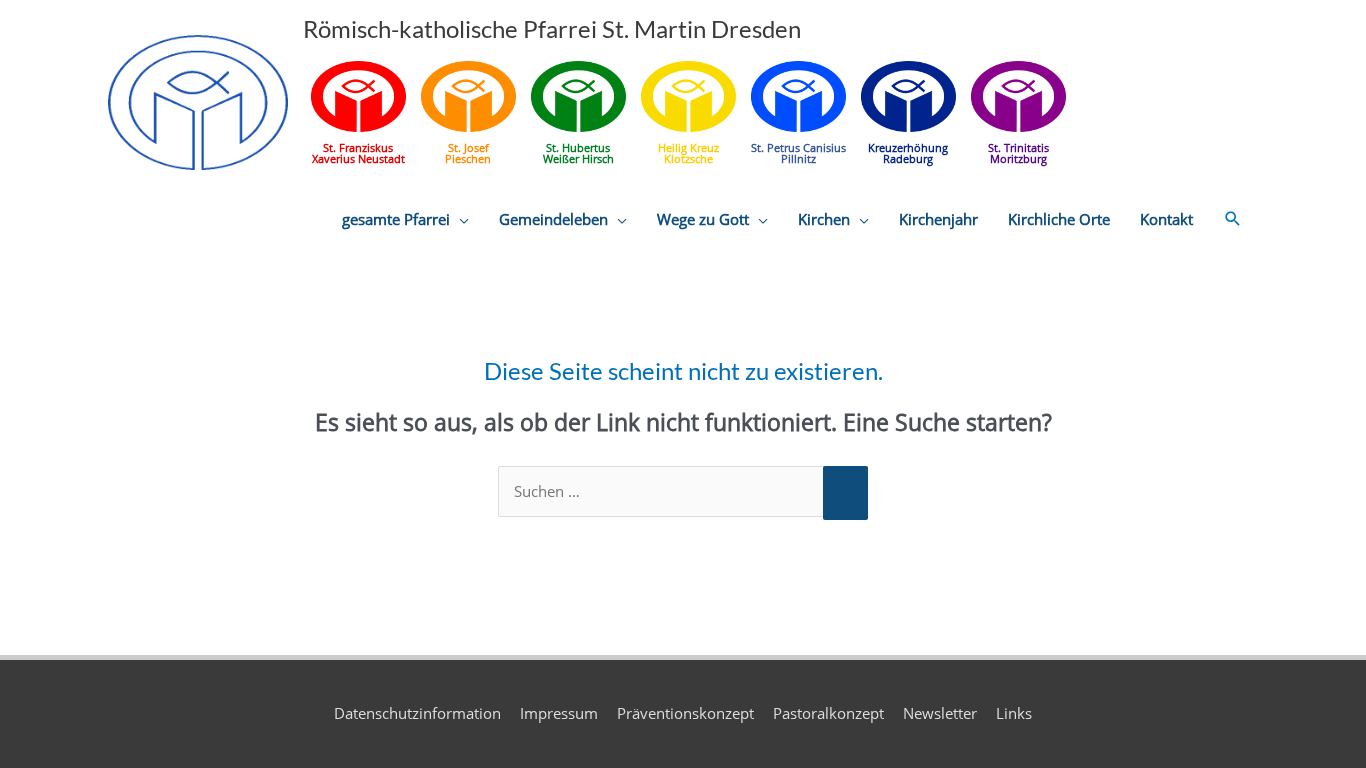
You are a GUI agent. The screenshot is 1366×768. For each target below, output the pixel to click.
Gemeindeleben (553, 219)
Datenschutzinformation (417, 713)
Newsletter (940, 713)
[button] (1233, 219)
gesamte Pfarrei (396, 219)
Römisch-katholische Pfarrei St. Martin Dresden (552, 28)
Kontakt (1166, 219)
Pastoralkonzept (828, 713)
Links (1014, 713)
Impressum (559, 713)
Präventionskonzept (685, 713)
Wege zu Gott (703, 219)
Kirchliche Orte (1059, 219)
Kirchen (824, 219)
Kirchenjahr (938, 219)
